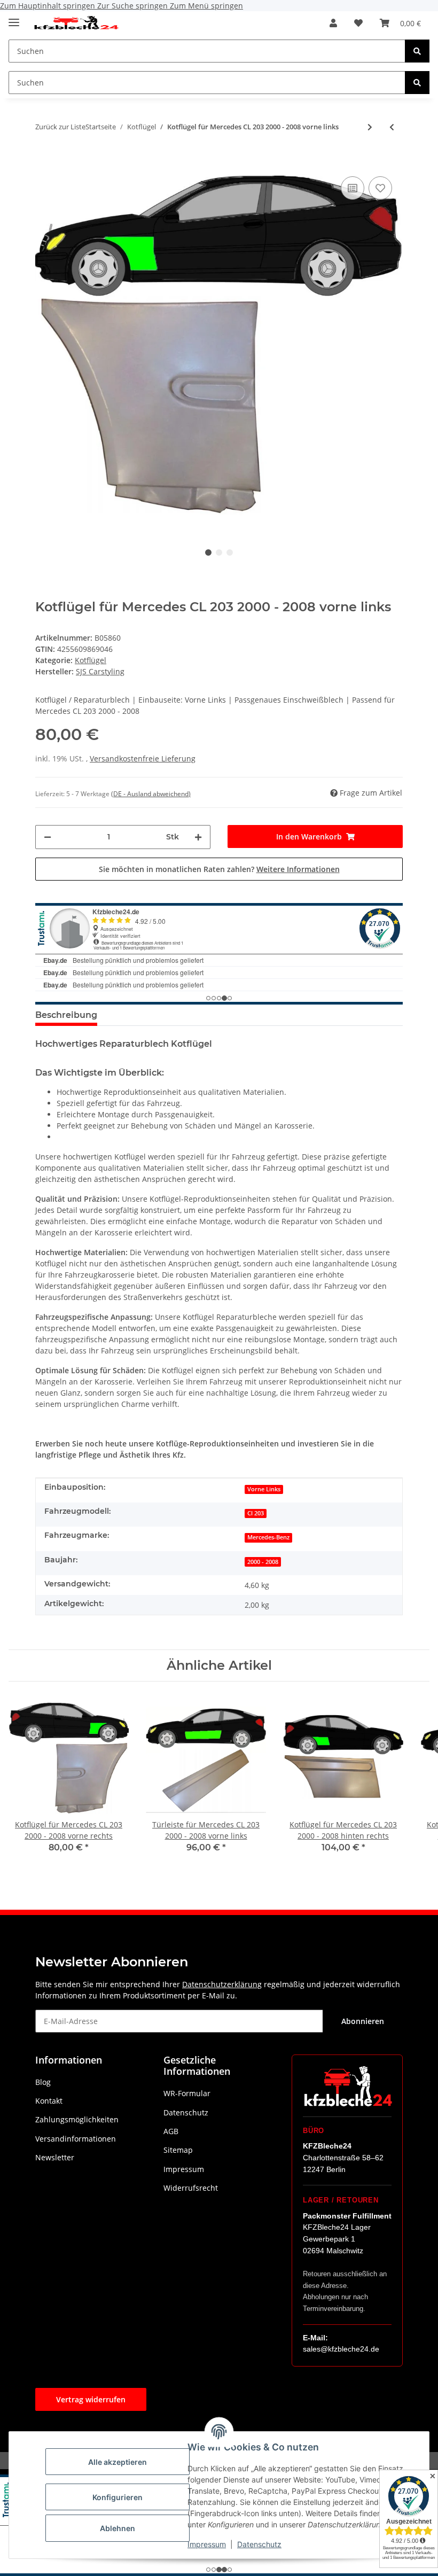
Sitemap (178, 2150)
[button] (333, 23)
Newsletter (55, 2157)
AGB (171, 2131)
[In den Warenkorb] (44, 158)
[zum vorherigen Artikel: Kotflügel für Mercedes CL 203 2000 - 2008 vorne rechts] (392, 127)
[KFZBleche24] (76, 23)
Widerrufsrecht (191, 2188)
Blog (43, 2082)
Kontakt (49, 2101)
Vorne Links (264, 1489)
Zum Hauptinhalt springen (49, 6)
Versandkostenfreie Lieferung (143, 758)
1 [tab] (208, 552)
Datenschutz (259, 2544)
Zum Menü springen (206, 6)
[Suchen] (417, 51)
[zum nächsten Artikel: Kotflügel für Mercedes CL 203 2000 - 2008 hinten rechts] (370, 127)
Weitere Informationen (298, 869)
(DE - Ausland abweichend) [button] (151, 794)
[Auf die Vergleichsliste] (353, 188)
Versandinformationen (76, 2139)
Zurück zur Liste (60, 127)
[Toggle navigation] (14, 18)
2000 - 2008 (263, 1562)
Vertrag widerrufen (91, 2399)
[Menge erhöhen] (198, 837)
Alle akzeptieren (118, 2462)
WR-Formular (187, 2093)
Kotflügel (91, 660)
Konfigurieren (118, 2497)
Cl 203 (256, 1513)
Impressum (207, 2544)
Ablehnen (118, 2528)
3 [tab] (230, 552)
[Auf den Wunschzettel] (380, 188)
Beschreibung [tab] (66, 1015)
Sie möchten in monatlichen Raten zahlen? (219, 869)
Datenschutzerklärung (222, 1984)
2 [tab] (219, 552)
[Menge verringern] (48, 837)
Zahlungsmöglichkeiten (77, 2119)
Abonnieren (363, 2021)
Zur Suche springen (134, 6)
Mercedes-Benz (268, 1537)
